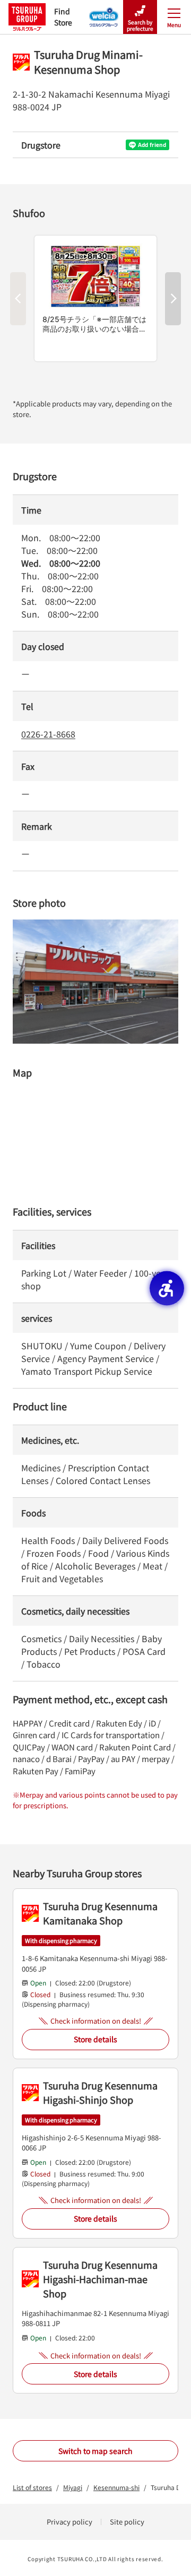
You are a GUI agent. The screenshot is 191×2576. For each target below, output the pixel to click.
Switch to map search (95, 2451)
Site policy (127, 2522)
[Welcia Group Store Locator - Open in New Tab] (104, 14)
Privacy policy (70, 2522)
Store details (95, 2039)
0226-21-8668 (48, 734)
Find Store (63, 17)
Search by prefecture (140, 25)
